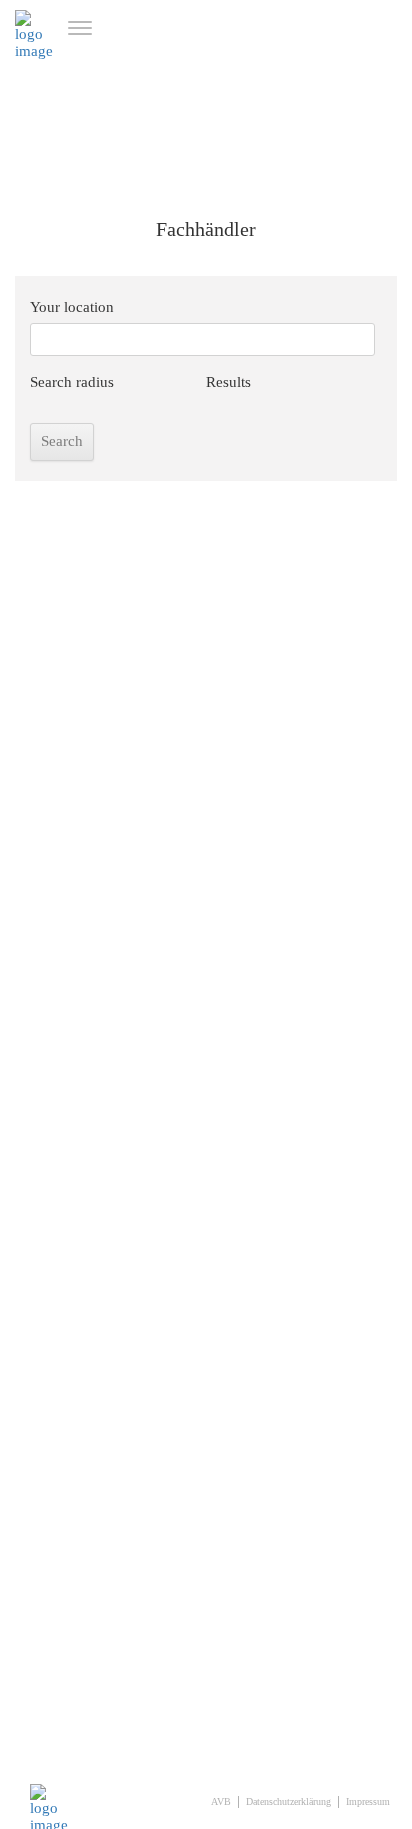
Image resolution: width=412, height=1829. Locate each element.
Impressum (368, 1801)
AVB (221, 1801)
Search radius (72, 382)
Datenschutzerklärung (288, 1801)
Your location (72, 307)
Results (228, 382)
